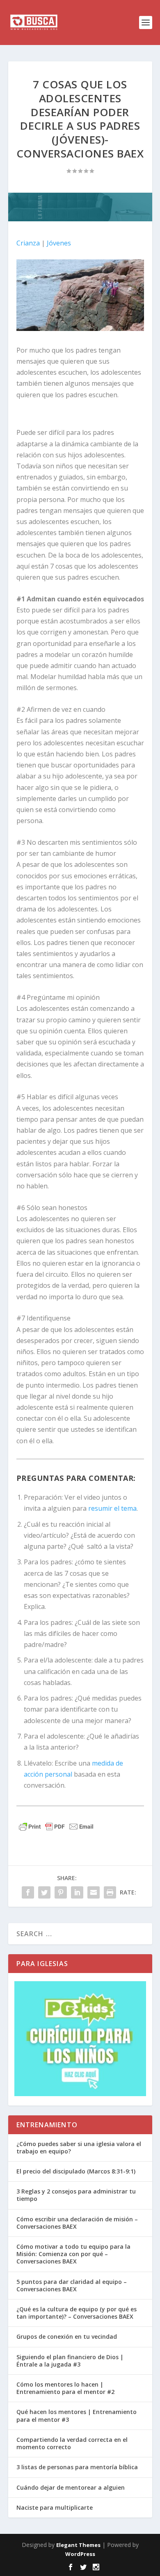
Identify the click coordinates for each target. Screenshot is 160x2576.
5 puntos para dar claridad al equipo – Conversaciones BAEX (72, 2285)
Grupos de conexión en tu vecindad (67, 2336)
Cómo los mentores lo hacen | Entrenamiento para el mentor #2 (65, 2388)
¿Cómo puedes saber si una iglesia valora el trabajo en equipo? (79, 2147)
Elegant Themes (78, 2545)
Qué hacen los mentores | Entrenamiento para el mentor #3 (77, 2415)
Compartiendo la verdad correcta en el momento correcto (72, 2443)
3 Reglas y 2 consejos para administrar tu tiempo (76, 2195)
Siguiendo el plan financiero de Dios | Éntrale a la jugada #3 (70, 2361)
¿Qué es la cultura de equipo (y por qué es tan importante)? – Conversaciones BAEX (77, 2313)
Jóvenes (58, 243)
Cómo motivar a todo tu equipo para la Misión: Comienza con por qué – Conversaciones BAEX (73, 2254)
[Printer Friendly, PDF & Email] (56, 1827)
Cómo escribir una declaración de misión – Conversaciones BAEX (77, 2223)
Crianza (28, 243)
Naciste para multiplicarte (55, 2507)
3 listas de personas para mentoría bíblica (77, 2467)
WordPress (80, 2554)
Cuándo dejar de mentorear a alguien (71, 2487)
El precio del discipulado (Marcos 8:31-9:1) (76, 2171)
